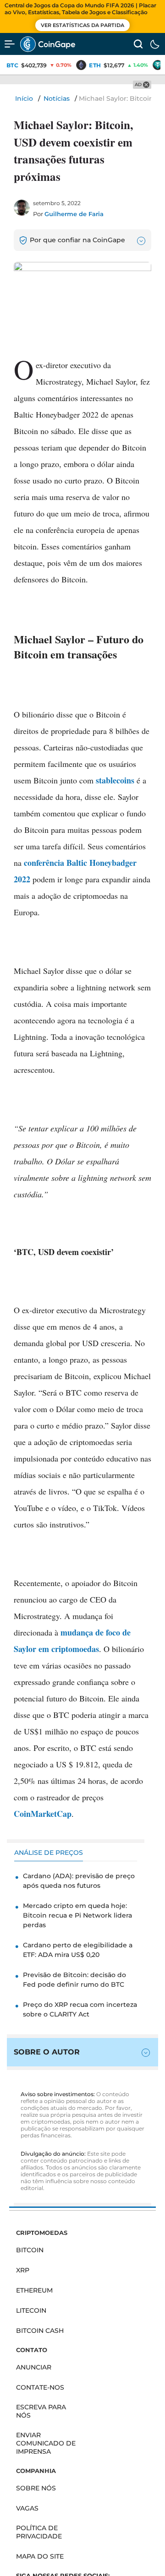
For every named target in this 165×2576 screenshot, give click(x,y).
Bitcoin (30, 2250)
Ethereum (34, 2290)
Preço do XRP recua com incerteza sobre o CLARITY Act (80, 2009)
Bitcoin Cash (40, 2331)
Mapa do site (40, 2556)
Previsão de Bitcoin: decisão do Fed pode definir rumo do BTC (74, 1980)
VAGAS (27, 2508)
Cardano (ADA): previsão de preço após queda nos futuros (79, 1881)
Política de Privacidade (39, 2532)
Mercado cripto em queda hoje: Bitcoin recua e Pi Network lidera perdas (77, 1915)
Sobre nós (36, 2488)
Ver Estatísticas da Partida (82, 25)
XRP (23, 2270)
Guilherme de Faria (74, 214)
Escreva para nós (41, 2411)
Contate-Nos (40, 2387)
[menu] (10, 44)
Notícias (57, 98)
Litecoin (31, 2310)
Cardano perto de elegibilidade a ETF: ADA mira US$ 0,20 (78, 1950)
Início (24, 98)
